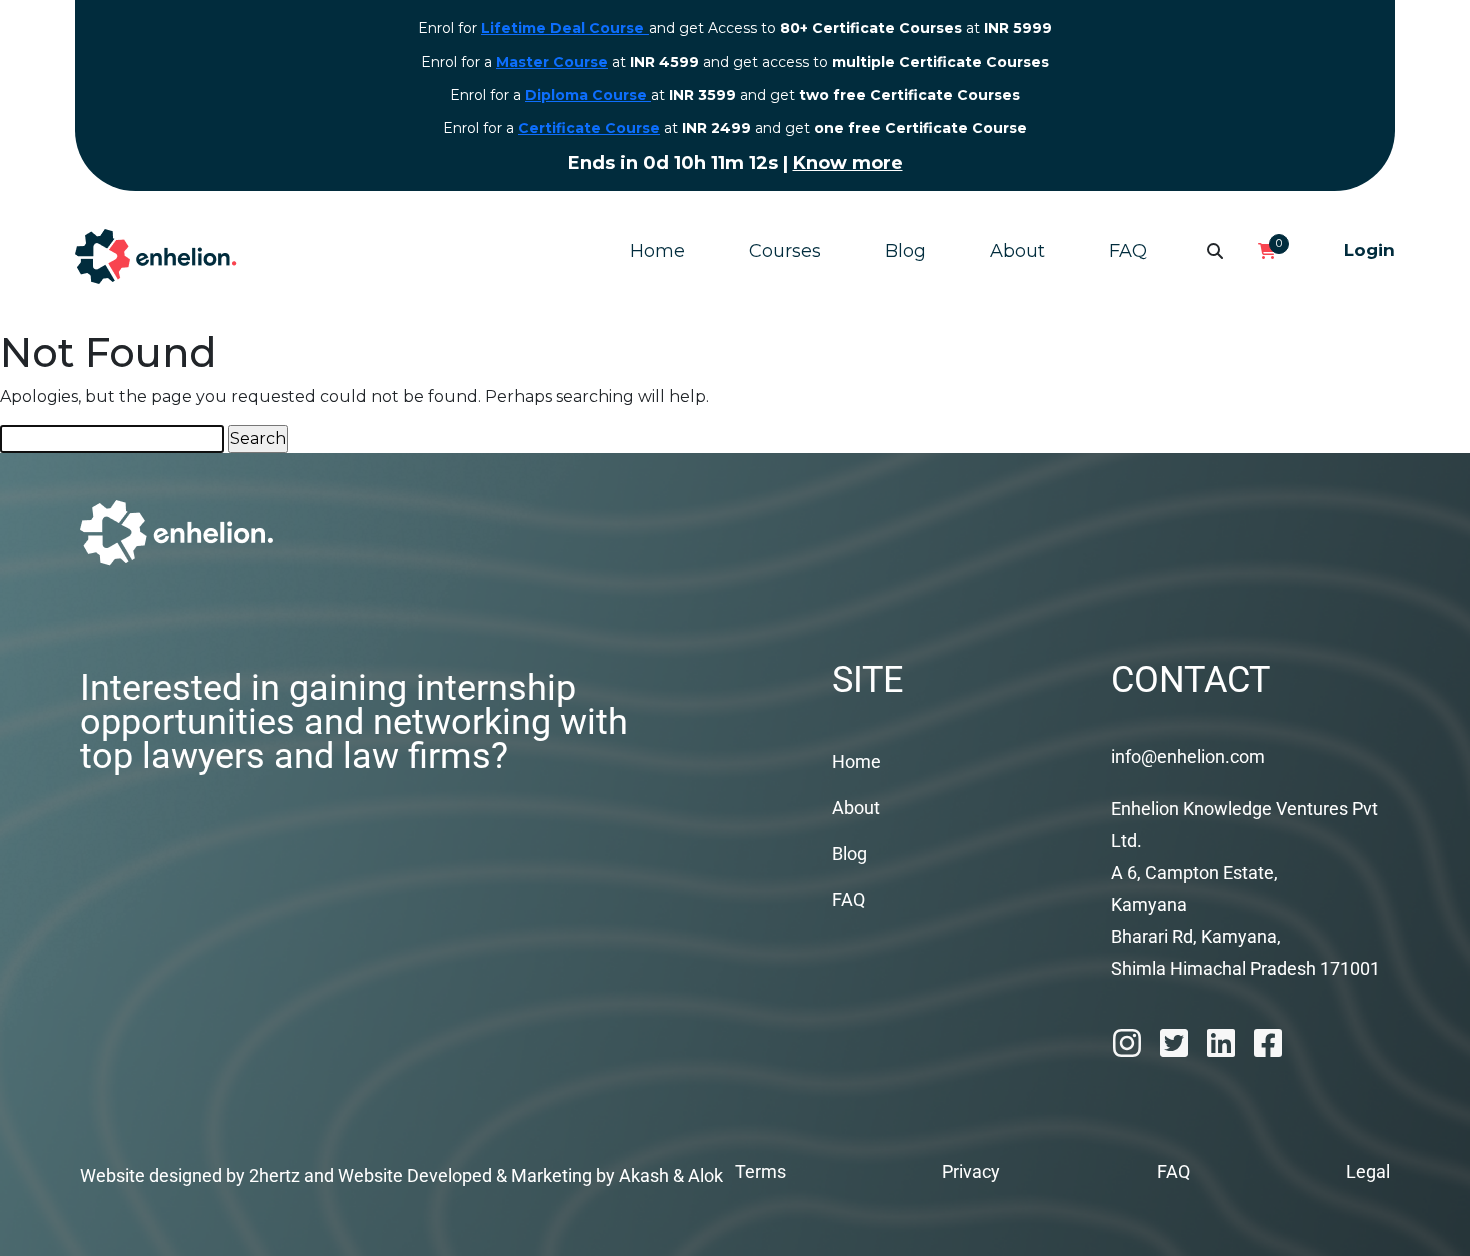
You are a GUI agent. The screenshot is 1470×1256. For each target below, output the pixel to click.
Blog (905, 251)
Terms (760, 1171)
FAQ (1128, 251)
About (1017, 251)
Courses (785, 251)
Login (1369, 250)
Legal (1368, 1171)
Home (657, 251)
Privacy (971, 1171)
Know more (848, 163)
